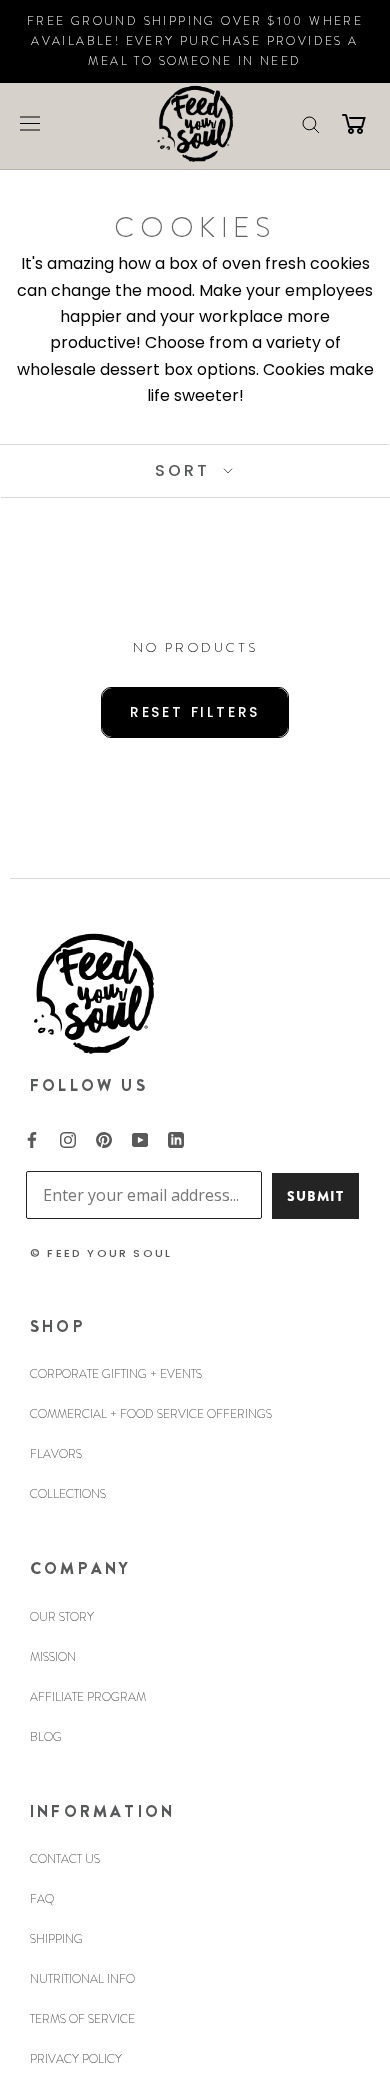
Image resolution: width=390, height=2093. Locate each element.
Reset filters (195, 712)
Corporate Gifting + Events (116, 1374)
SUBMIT (315, 1196)
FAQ (42, 1899)
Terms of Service (82, 2019)
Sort (186, 470)
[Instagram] (68, 1138)
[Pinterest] (104, 1138)
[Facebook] (32, 1138)
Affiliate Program (88, 1697)
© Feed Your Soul (101, 1253)
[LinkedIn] (176, 1138)
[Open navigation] (30, 122)
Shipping (56, 1939)
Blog (46, 1737)
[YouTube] (140, 1138)
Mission (53, 1657)
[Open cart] (354, 123)
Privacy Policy (76, 2059)
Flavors (56, 1454)
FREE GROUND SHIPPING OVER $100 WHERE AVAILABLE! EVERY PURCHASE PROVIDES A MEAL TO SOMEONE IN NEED (195, 41)
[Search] (311, 123)
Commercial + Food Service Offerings (151, 1414)
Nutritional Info (82, 1979)
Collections (68, 1494)
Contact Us (65, 1859)
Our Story (62, 1617)
